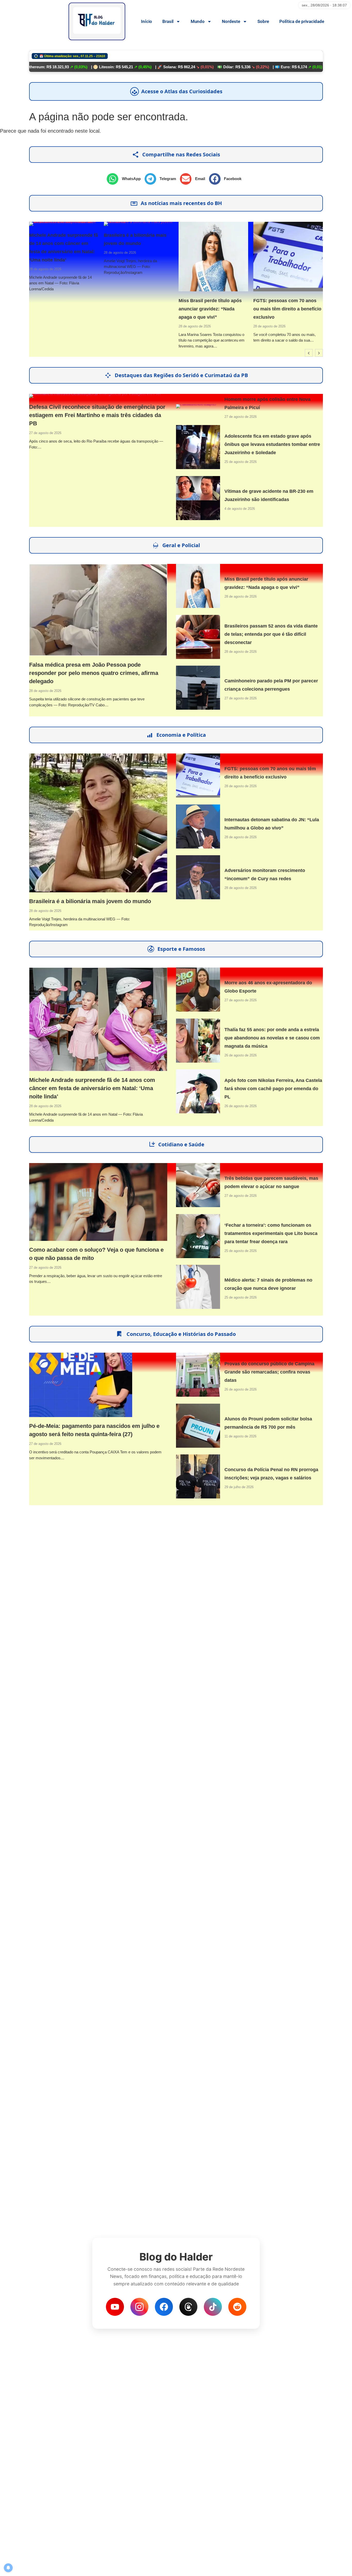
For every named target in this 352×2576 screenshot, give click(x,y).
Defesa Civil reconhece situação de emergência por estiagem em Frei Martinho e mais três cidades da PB (97, 415)
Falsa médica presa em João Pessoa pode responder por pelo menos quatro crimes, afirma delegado (94, 673)
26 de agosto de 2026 (241, 1055)
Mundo (198, 21)
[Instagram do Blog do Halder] (139, 2307)
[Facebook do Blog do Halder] (164, 2307)
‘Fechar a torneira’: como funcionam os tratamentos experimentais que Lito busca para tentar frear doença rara (271, 1233)
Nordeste (231, 21)
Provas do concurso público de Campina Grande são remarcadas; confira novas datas (269, 1372)
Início (146, 21)
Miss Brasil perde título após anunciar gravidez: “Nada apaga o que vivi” (160, 309)
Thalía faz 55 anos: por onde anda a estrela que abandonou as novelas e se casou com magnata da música (272, 1038)
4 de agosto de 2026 (240, 509)
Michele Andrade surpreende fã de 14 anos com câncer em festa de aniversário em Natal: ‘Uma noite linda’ (92, 1088)
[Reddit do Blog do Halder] (237, 2307)
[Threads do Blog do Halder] (188, 2307)
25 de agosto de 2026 (241, 462)
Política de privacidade (302, 21)
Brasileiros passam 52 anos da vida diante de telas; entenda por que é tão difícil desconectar (271, 634)
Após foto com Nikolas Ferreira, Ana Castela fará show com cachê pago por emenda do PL (273, 1089)
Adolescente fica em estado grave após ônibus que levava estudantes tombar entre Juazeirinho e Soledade (272, 444)
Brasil (168, 21)
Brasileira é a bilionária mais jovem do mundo (90, 901)
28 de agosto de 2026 (70, 253)
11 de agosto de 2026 (240, 1436)
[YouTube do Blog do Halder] (115, 2307)
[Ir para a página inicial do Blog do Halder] (97, 21)
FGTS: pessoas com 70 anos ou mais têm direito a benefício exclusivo (237, 309)
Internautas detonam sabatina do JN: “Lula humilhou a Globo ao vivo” (312, 309)
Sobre (263, 21)
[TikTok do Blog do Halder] (213, 2307)
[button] (126, 179)
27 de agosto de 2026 (45, 433)
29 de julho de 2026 (239, 1487)
